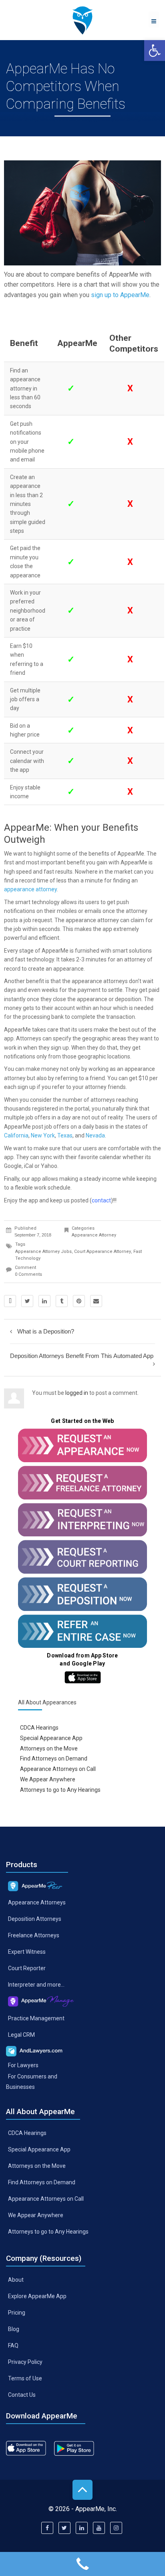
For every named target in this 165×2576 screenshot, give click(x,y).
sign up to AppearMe (120, 295)
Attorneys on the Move (49, 1748)
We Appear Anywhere (48, 1779)
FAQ (13, 2345)
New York (43, 1135)
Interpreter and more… (36, 1985)
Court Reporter (27, 1968)
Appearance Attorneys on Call (58, 1769)
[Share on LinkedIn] (44, 1301)
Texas (65, 1135)
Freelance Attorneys (34, 1935)
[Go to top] (82, 2490)
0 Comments (28, 1274)
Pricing (17, 2313)
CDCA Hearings (39, 1727)
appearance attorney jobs (43, 1252)
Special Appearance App (51, 1738)
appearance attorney (30, 889)
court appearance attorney (103, 1252)
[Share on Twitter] (27, 1301)
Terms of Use (25, 2378)
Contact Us (22, 2394)
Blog (14, 2329)
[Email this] (96, 1301)
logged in (77, 1393)
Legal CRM (21, 2034)
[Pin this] (79, 1301)
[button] (155, 51)
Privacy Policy (25, 2362)
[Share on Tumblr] (62, 1301)
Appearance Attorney (94, 1235)
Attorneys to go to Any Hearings (60, 1790)
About (16, 2280)
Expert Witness (27, 1952)
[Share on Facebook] (10, 1301)
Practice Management (36, 2018)
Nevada (95, 1135)
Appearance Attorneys (37, 1902)
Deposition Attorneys (35, 1919)
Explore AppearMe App (37, 2296)
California (16, 1135)
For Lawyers (23, 2065)
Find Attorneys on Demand (54, 1758)
